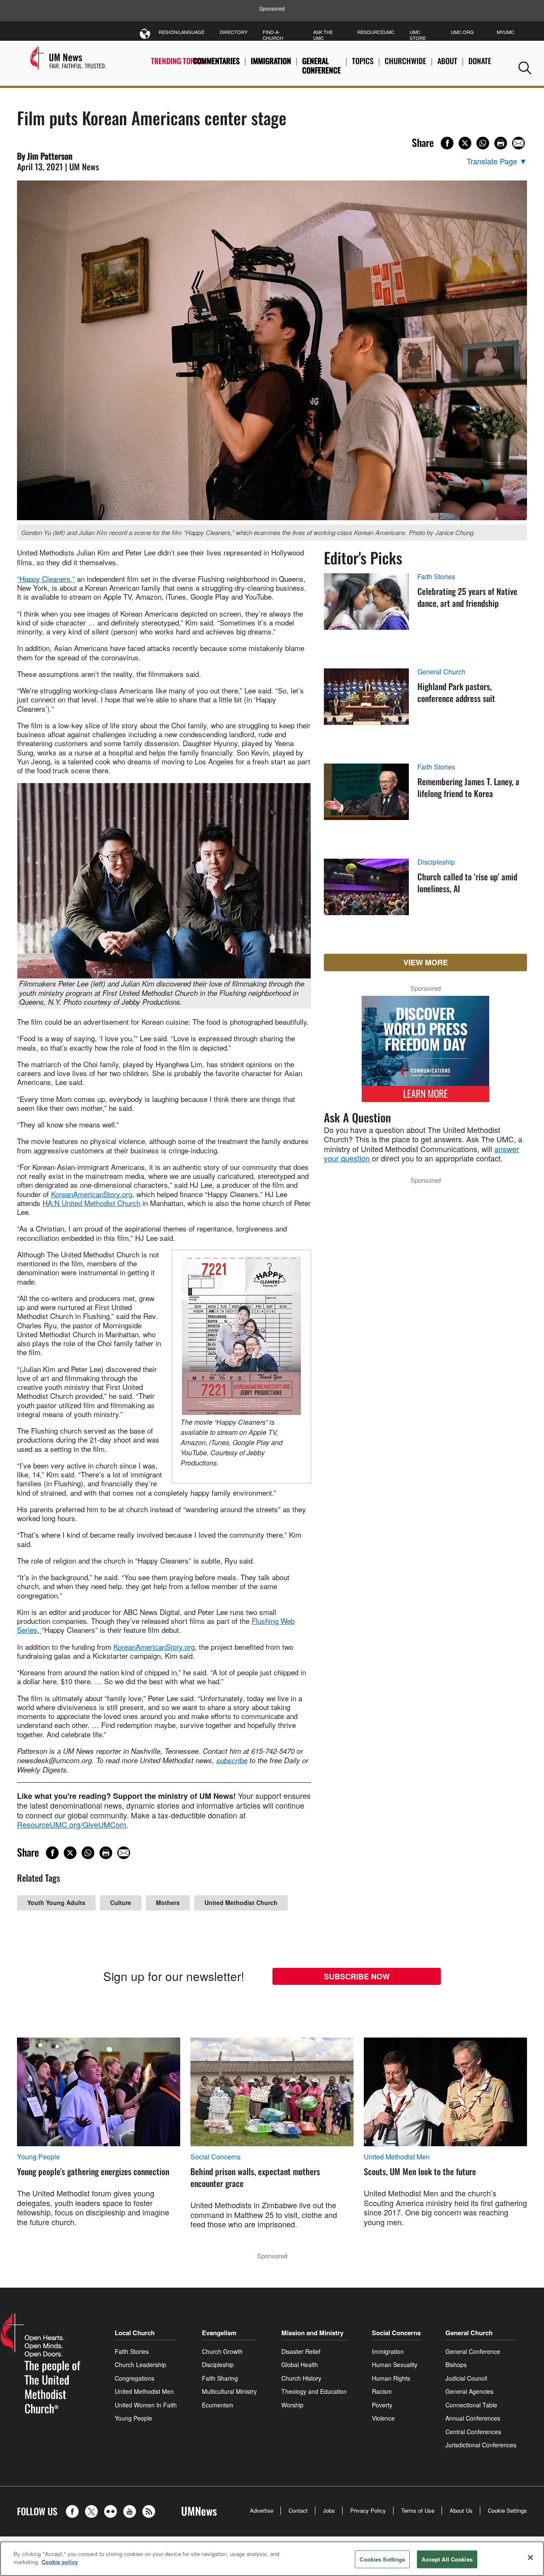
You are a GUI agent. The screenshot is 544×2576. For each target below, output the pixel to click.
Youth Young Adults (56, 1902)
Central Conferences (473, 2432)
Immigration (271, 61)
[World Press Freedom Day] (425, 1053)
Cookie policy (60, 2562)
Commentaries (216, 61)
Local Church (135, 2333)
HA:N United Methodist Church (91, 1203)
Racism (382, 2391)
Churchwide (405, 61)
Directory (234, 32)
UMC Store (418, 35)
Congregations (135, 2378)
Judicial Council (466, 2378)
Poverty (382, 2405)
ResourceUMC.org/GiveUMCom (72, 1824)
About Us (461, 2510)
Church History (301, 2378)
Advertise (262, 2510)
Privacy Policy (368, 2510)
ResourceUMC (376, 32)
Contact (298, 2510)
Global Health (300, 2365)
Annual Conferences (473, 2418)
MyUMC (506, 32)
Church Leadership (140, 2365)
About (447, 61)
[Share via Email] (518, 143)
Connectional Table (471, 2405)
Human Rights (391, 2378)
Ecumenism (218, 2405)
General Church (441, 672)
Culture (121, 1902)
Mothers (168, 1902)
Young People (38, 2157)
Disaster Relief (301, 2351)
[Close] (530, 2557)
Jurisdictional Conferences (481, 2445)
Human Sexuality (395, 2365)
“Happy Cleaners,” (46, 579)
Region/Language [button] (181, 32)
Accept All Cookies (447, 2559)
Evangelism (219, 2333)
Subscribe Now (357, 1976)
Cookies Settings (382, 2559)
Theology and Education (314, 2391)
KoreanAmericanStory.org (92, 1194)
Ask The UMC (323, 35)
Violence (383, 2418)
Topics (363, 61)
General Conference (322, 66)
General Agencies (469, 2391)
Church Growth (222, 2351)
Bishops (456, 2365)
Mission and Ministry (312, 2333)
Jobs (329, 2510)
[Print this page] (501, 143)
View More (426, 962)
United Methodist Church (241, 1902)
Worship (292, 2405)
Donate (480, 61)
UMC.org (462, 32)
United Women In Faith (146, 2405)
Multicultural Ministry (229, 2391)
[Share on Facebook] (447, 143)
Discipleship (436, 862)
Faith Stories (436, 577)
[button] (525, 68)
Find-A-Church (273, 35)
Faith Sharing (220, 2378)
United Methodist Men (397, 2157)
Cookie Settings (507, 2510)
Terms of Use (418, 2510)
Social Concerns (215, 2157)
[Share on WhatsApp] (483, 143)
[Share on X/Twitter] (465, 143)
